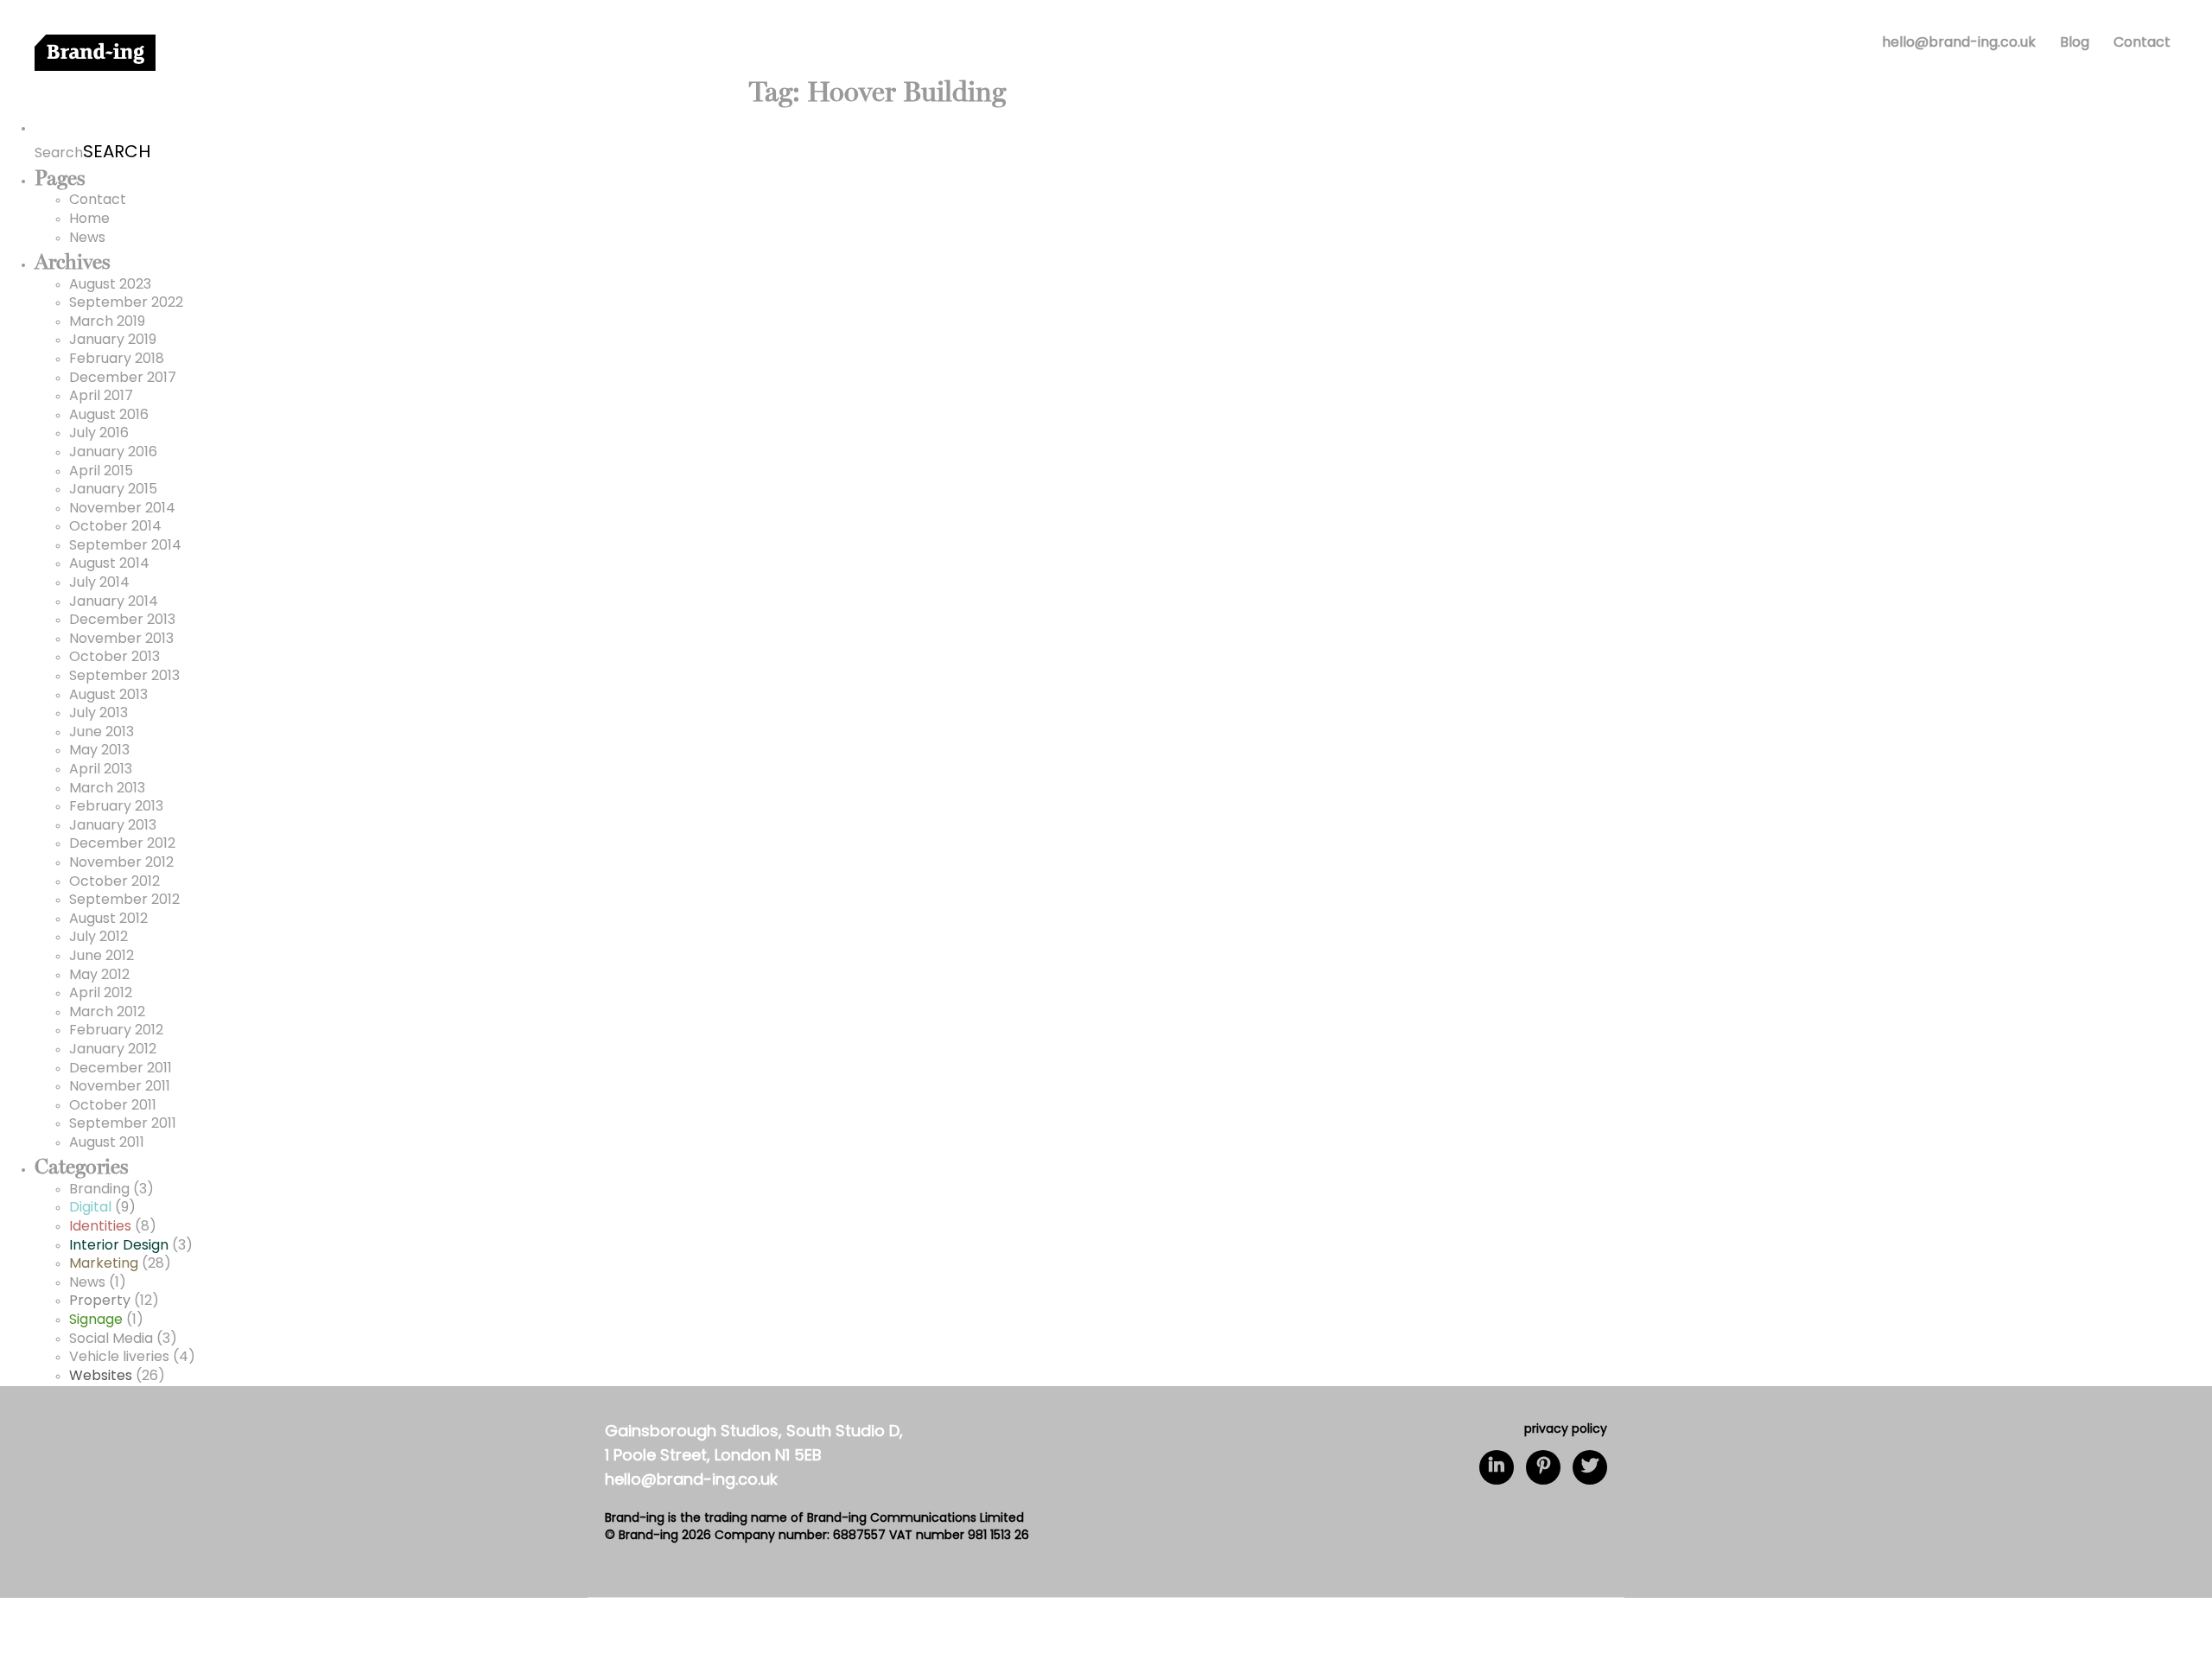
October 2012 (114, 882)
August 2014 (109, 564)
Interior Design (119, 1246)
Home (89, 219)
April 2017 (101, 397)
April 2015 (101, 472)
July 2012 (99, 938)
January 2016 (113, 453)
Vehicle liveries (119, 1358)
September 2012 (124, 900)
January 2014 (114, 602)
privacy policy (1566, 1430)
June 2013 (102, 733)
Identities (100, 1227)
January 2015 (113, 490)
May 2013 (99, 751)
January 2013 (113, 826)
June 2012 (102, 957)
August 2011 (107, 1143)
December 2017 (123, 378)
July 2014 (99, 583)
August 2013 (108, 696)
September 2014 (125, 546)
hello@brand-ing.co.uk (1959, 43)
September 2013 (124, 677)
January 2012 (113, 1050)
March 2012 (107, 1013)
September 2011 (123, 1124)
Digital (90, 1208)
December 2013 (122, 620)
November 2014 (122, 509)
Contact (2142, 43)
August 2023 (110, 285)
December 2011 (121, 1069)
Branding (99, 1190)
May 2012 (99, 976)
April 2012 (101, 994)
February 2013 (116, 807)
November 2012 (121, 863)
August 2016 (109, 416)
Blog (2075, 43)
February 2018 (117, 359)
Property (100, 1301)
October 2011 (113, 1106)
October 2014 (115, 527)
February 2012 (116, 1031)
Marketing (104, 1264)
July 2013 (99, 714)
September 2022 (126, 303)
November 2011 (120, 1087)
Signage (96, 1320)
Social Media (111, 1339)
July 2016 (99, 434)
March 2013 (107, 789)
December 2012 (122, 844)
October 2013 (114, 658)
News (87, 239)
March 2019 (107, 322)
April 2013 (101, 770)
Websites (101, 1377)
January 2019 (113, 340)
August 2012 (108, 919)
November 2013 (121, 639)
